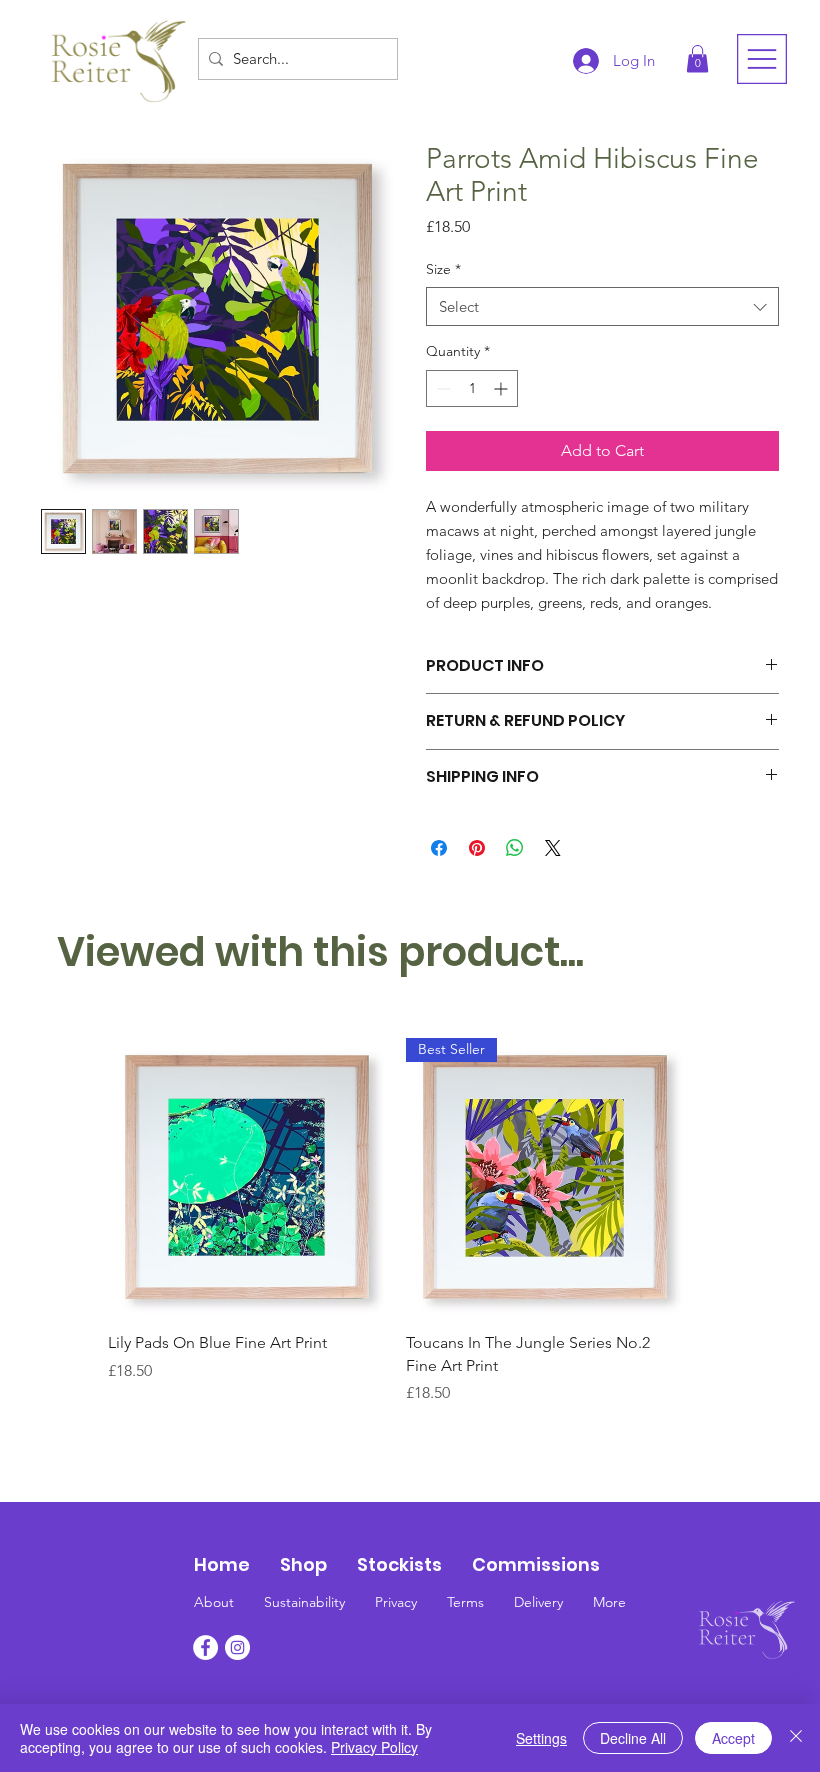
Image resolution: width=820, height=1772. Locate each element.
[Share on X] (553, 848)
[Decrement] (441, 388)
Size (443, 269)
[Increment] (502, 388)
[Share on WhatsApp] (515, 848)
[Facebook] (205, 1647)
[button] (697, 58)
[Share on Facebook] (439, 848)
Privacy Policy (374, 1747)
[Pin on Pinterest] (477, 848)
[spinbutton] (472, 388)
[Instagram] (237, 1647)
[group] (396, 1221)
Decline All (633, 1738)
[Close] (796, 1738)
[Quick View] (247, 1177)
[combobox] (602, 306)
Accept (733, 1738)
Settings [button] (541, 1738)
